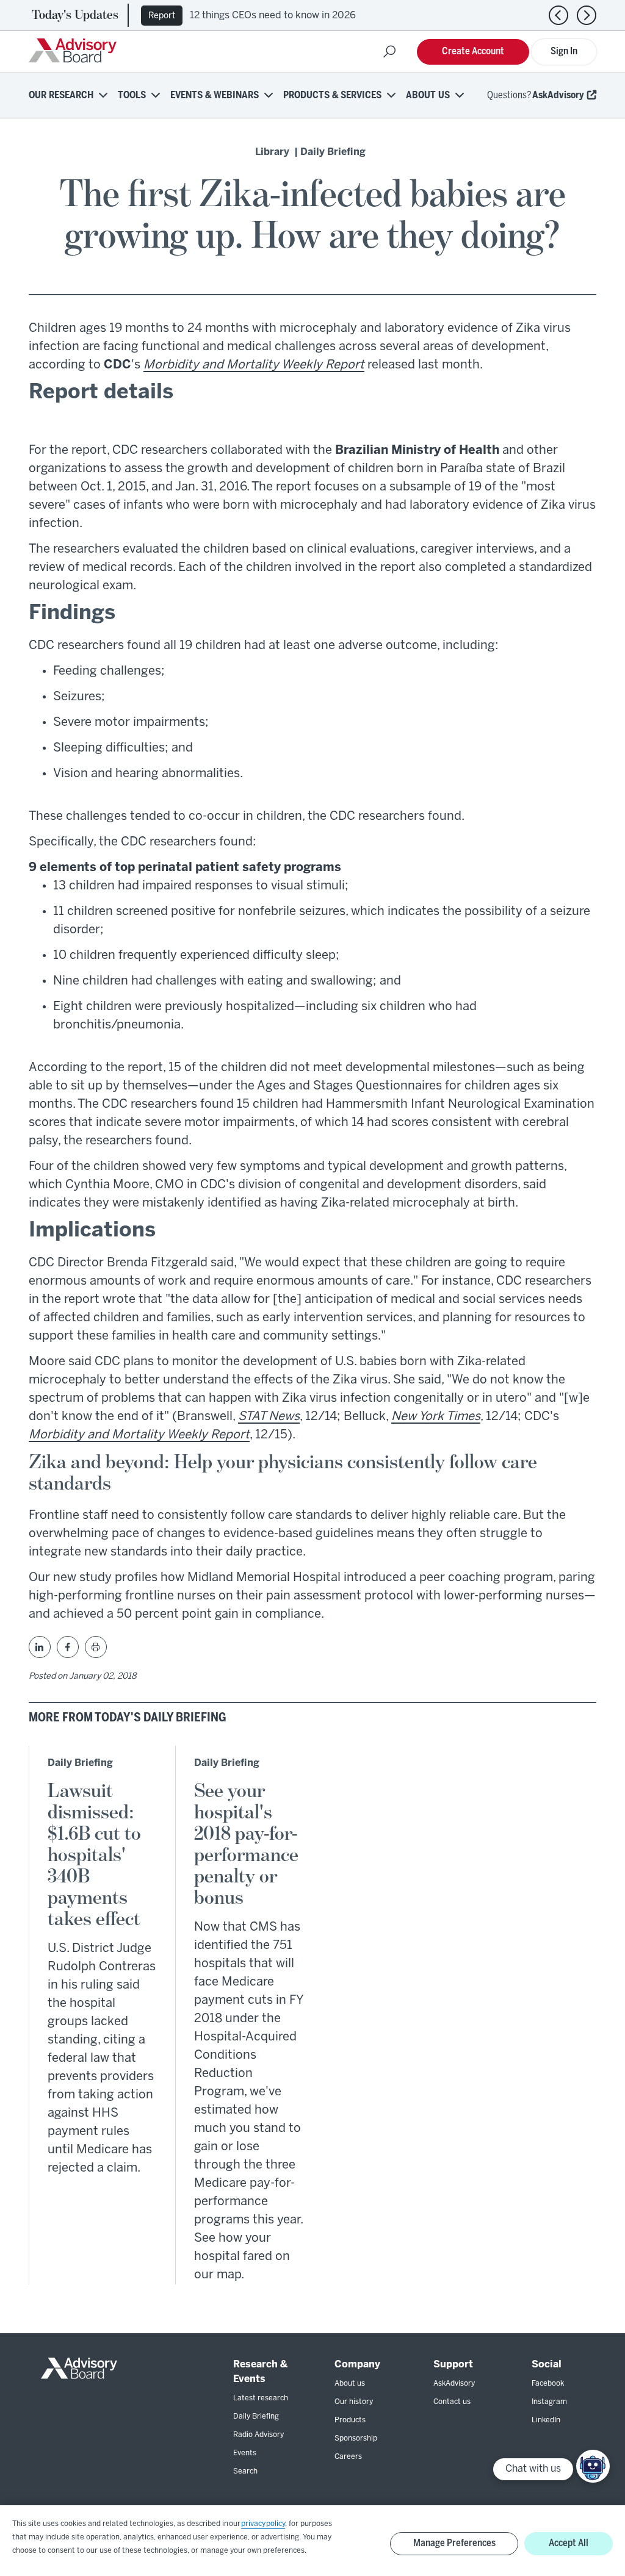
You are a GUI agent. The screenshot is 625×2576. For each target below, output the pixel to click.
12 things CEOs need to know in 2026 (273, 16)
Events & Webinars (215, 95)
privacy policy (263, 2524)
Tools (132, 95)
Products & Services (332, 95)
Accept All (569, 2543)
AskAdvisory (558, 95)
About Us (428, 95)
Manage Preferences (454, 2543)
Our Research (61, 95)
